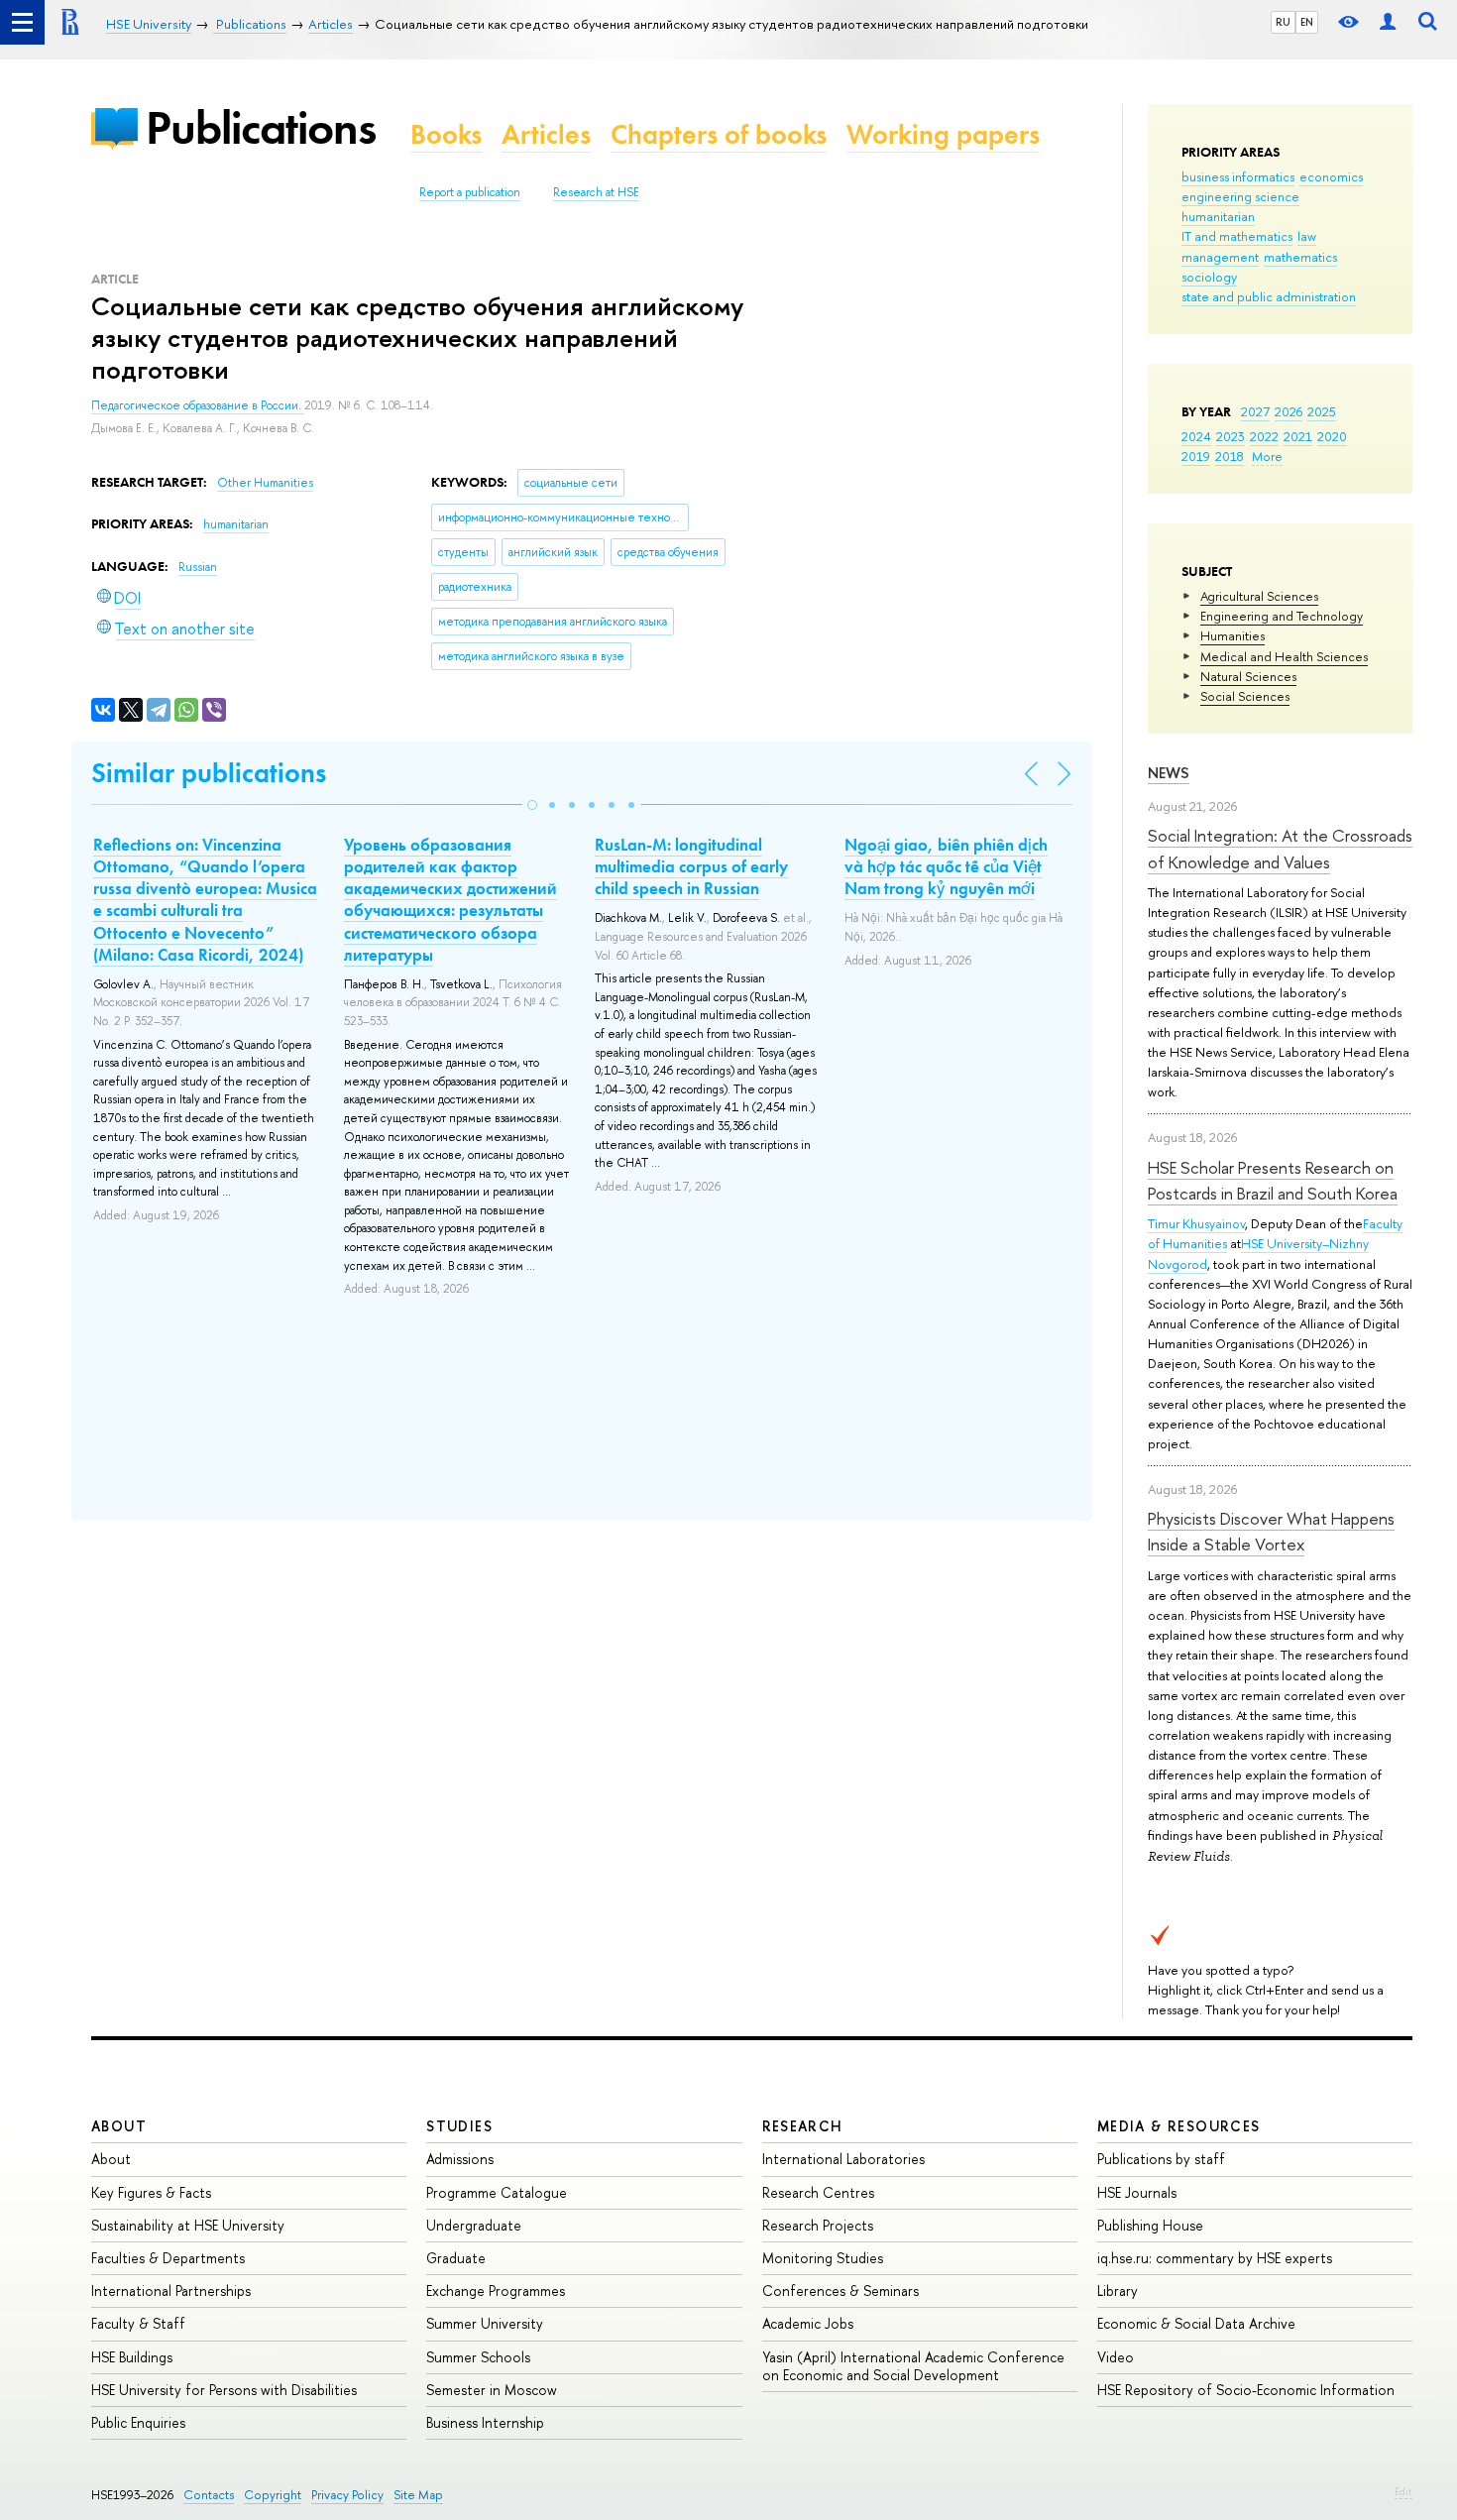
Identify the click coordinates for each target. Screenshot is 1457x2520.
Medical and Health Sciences (1284, 656)
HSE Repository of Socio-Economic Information (1246, 2390)
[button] (532, 805)
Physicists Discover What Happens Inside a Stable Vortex (1271, 1531)
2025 (1322, 411)
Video (1116, 2357)
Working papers (943, 134)
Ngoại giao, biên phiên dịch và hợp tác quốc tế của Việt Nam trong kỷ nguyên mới (946, 866)
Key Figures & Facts (151, 2192)
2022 (1264, 436)
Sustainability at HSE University (188, 2225)
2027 (1255, 411)
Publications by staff (1161, 2159)
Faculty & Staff (138, 2323)
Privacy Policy (347, 2495)
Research (803, 2126)
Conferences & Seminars (841, 2291)
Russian (198, 567)
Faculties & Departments (168, 2258)
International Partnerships (171, 2291)
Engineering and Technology (1282, 616)
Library (1118, 2291)
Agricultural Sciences (1259, 596)
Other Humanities (265, 483)
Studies (459, 2126)
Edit (1403, 2491)
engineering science (1240, 196)
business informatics (1238, 176)
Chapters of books (719, 134)
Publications (261, 127)
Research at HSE (596, 192)
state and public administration (1269, 296)
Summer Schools (478, 2357)
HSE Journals (1137, 2192)
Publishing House (1150, 2225)
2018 (1230, 456)
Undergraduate (474, 2225)
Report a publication (470, 192)
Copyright (273, 2495)
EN (1307, 22)
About (119, 2126)
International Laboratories (843, 2159)
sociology (1209, 277)
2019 (1196, 456)
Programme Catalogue (497, 2192)
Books (446, 134)
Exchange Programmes (496, 2291)
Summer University (485, 2323)
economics (1331, 176)
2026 (1289, 411)
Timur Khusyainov (1196, 1223)
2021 (1298, 436)
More (1267, 456)
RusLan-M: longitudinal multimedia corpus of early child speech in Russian (691, 866)
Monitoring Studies (823, 2258)
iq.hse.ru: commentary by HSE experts (1215, 2258)
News (1169, 773)
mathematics (1300, 257)
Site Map (418, 2495)
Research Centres (818, 2192)
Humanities (1233, 635)
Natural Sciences (1248, 676)
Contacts (209, 2495)
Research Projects (818, 2225)
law (1307, 236)
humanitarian (1218, 216)
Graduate (456, 2258)
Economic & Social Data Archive (1196, 2323)
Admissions (460, 2159)
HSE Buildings (132, 2357)
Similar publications (209, 773)
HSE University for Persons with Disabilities (224, 2390)
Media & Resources (1179, 2126)
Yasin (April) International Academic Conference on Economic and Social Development (913, 2366)
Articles (546, 134)
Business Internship (485, 2422)
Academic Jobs (808, 2323)
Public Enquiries (138, 2422)
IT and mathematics (1237, 236)
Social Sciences (1245, 696)
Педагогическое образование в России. (198, 405)
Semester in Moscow (492, 2390)
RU (1283, 22)
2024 (1196, 436)
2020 (1332, 436)
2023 (1231, 436)
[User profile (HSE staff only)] (1388, 22)
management (1220, 257)
